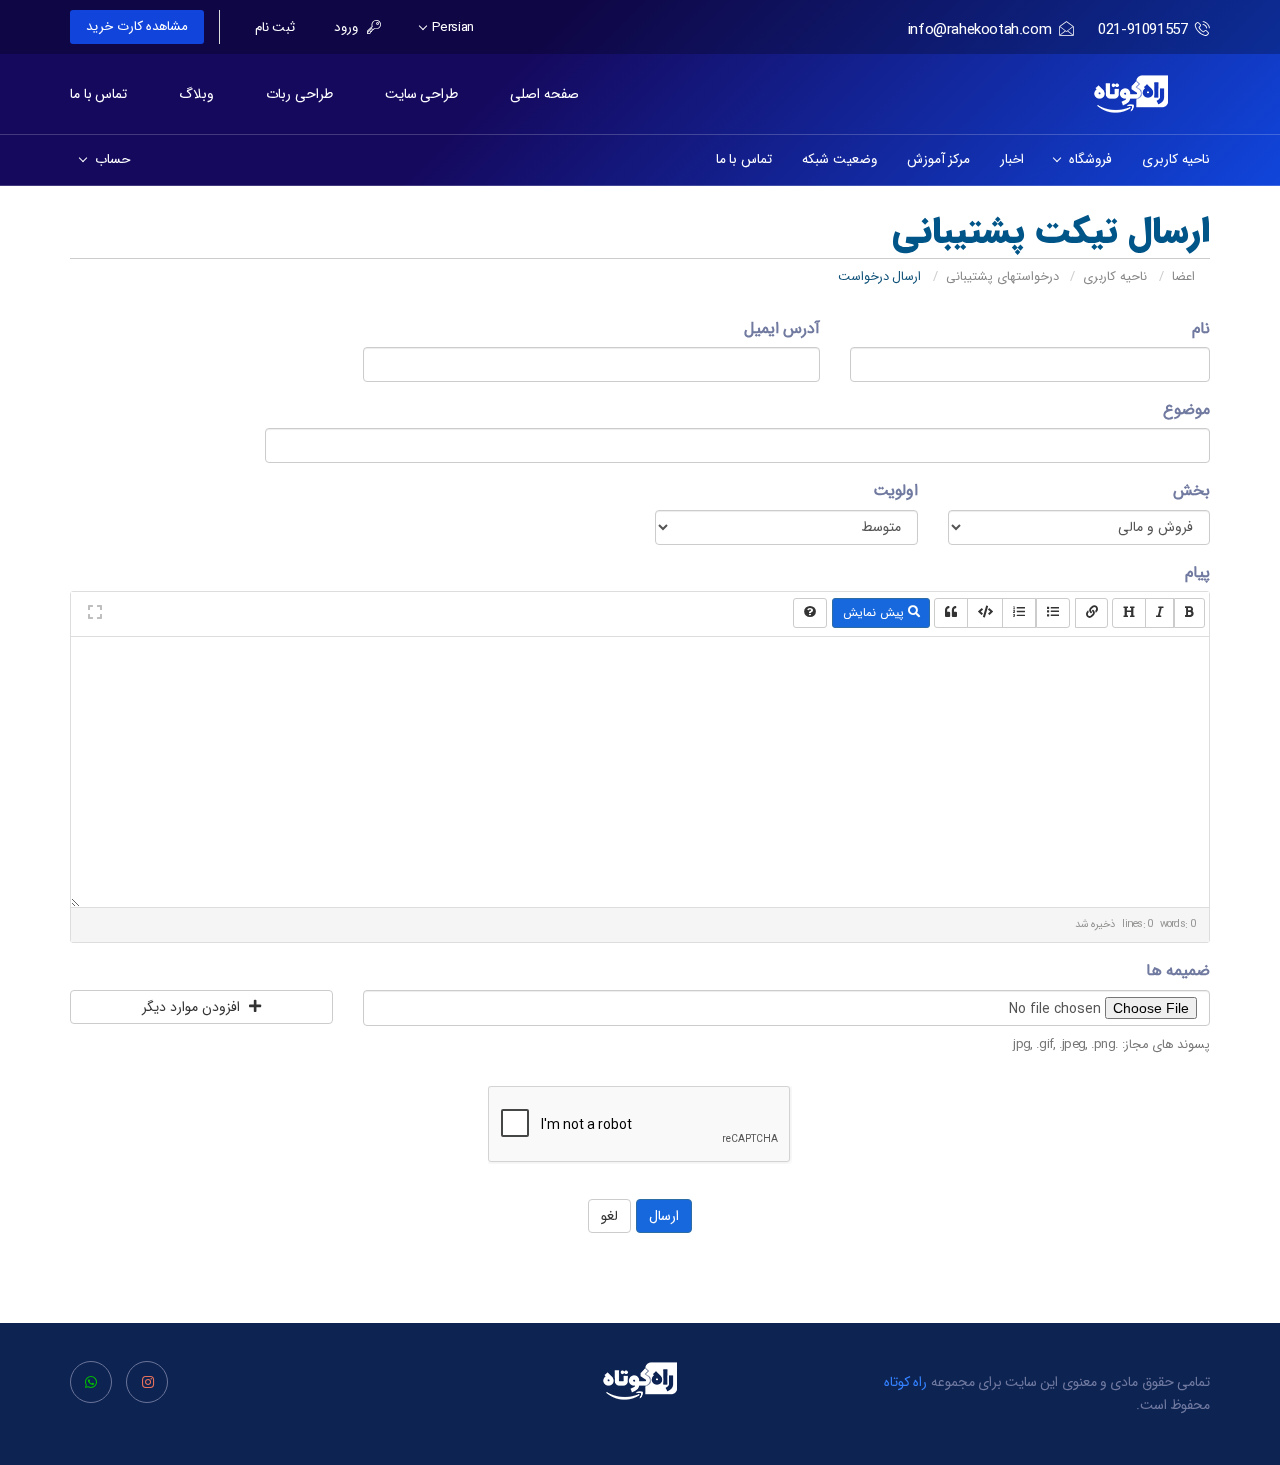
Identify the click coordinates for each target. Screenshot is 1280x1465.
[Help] (810, 613)
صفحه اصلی (544, 94)
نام (1201, 328)
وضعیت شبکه (839, 159)
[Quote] (951, 613)
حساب (109, 159)
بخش (1191, 490)
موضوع (1186, 409)
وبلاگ (196, 94)
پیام (1197, 572)
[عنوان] (1129, 613)
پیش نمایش (875, 612)
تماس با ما (98, 94)
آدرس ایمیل (782, 328)
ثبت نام (275, 28)
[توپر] (1189, 613)
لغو (609, 1216)
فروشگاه (1087, 159)
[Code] (985, 613)
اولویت (895, 490)
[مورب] (1160, 613)
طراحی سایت (422, 94)
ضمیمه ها (1178, 970)
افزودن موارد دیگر (193, 1007)
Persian (451, 28)
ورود (348, 28)
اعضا (1183, 277)
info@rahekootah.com (979, 30)
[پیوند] (1092, 613)
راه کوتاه (906, 1382)
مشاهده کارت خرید (137, 26)
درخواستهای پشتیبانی (1002, 277)
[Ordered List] (1019, 613)
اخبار (1012, 159)
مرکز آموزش (939, 159)
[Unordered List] (1053, 613)
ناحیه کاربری (1176, 159)
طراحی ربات (299, 94)
